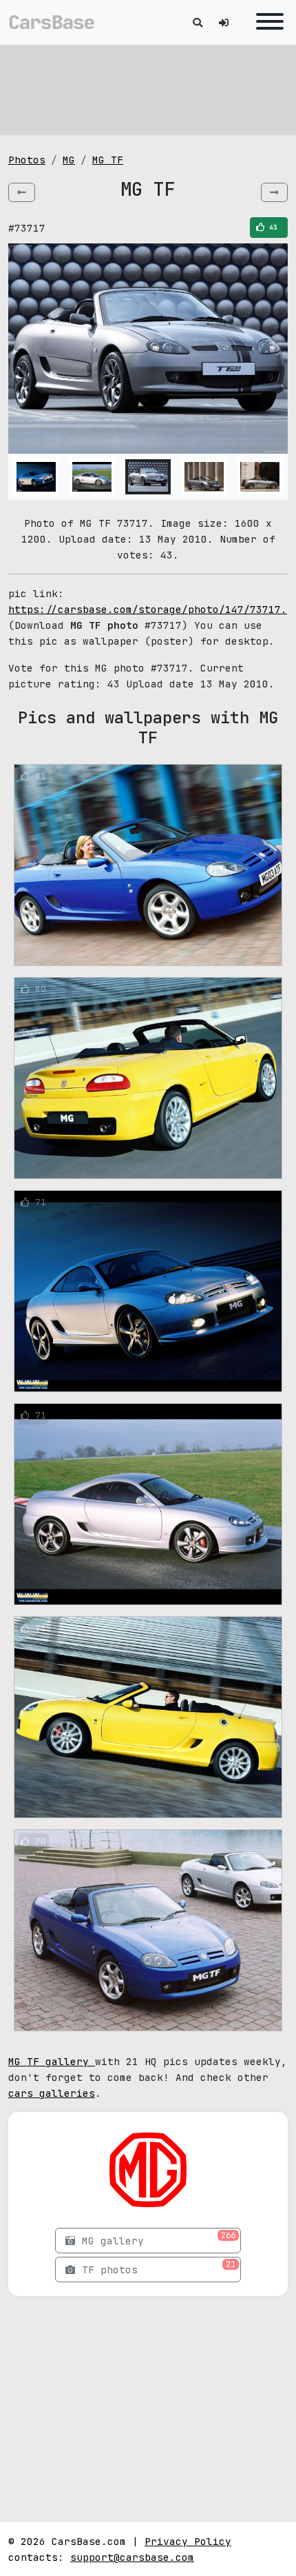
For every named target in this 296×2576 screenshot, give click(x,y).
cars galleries (52, 2093)
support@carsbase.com (132, 2557)
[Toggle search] (198, 22)
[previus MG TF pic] (22, 192)
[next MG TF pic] (274, 192)
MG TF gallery (52, 2061)
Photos (27, 160)
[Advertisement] (148, 90)
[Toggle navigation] (266, 22)
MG (69, 160)
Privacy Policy (188, 2541)
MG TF (108, 160)
